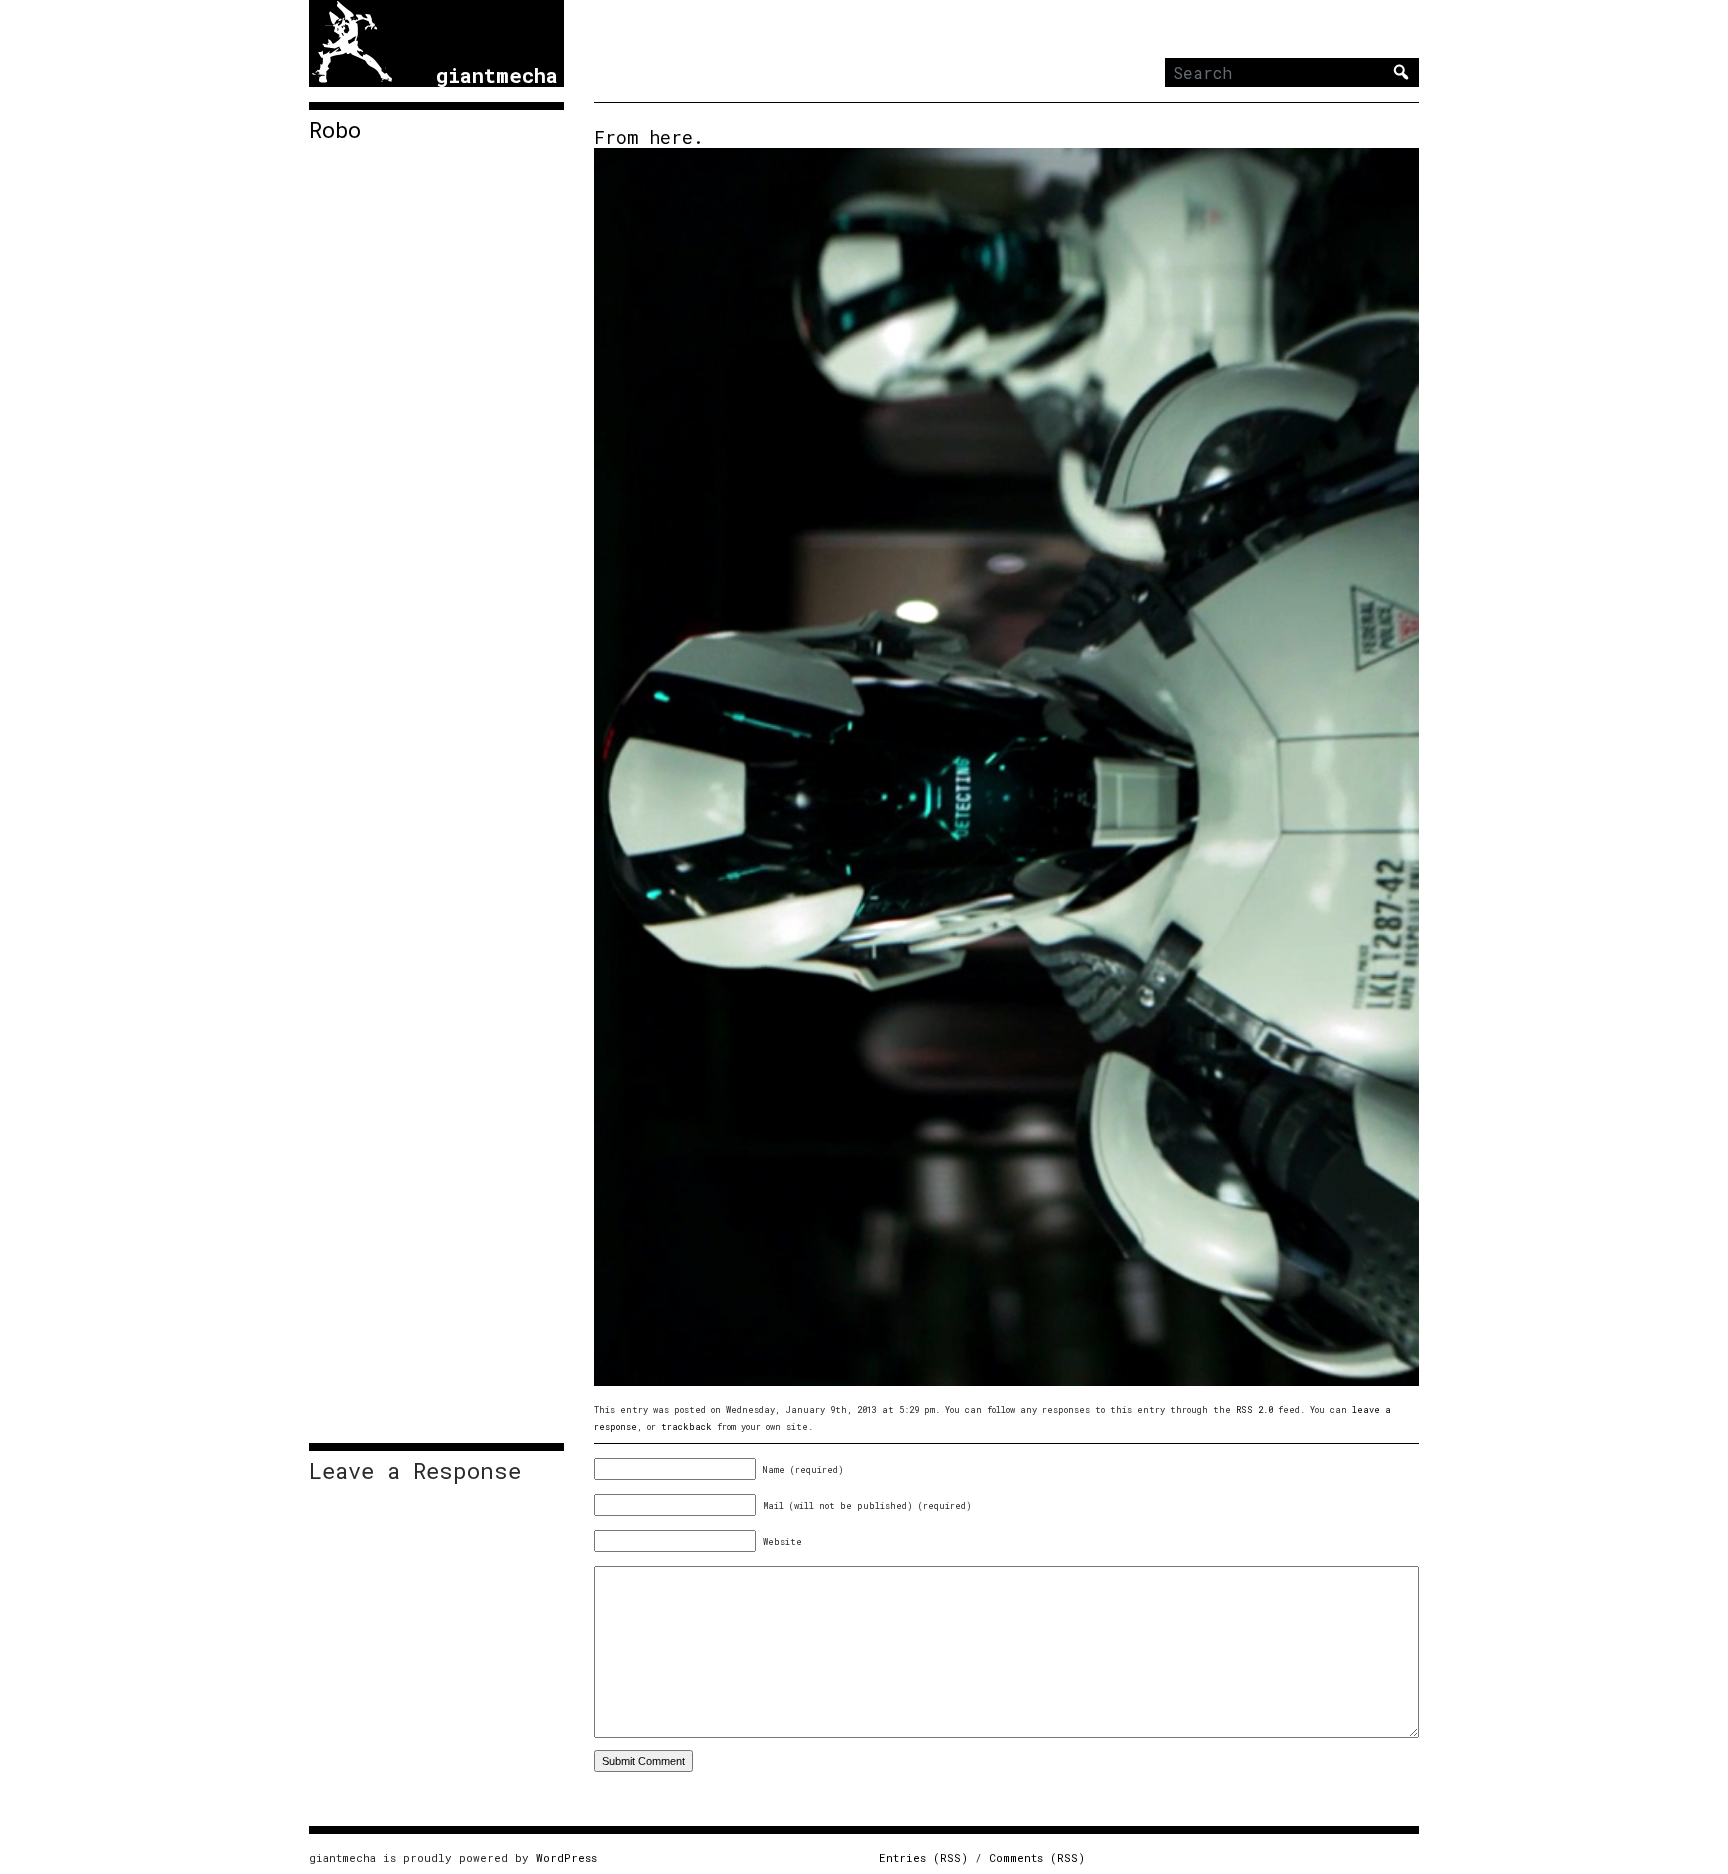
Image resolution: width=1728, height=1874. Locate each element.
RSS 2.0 (1254, 1409)
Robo (335, 130)
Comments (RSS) (1037, 1857)
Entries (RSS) (923, 1857)
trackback (686, 1426)
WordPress (566, 1857)
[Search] (1401, 72)
